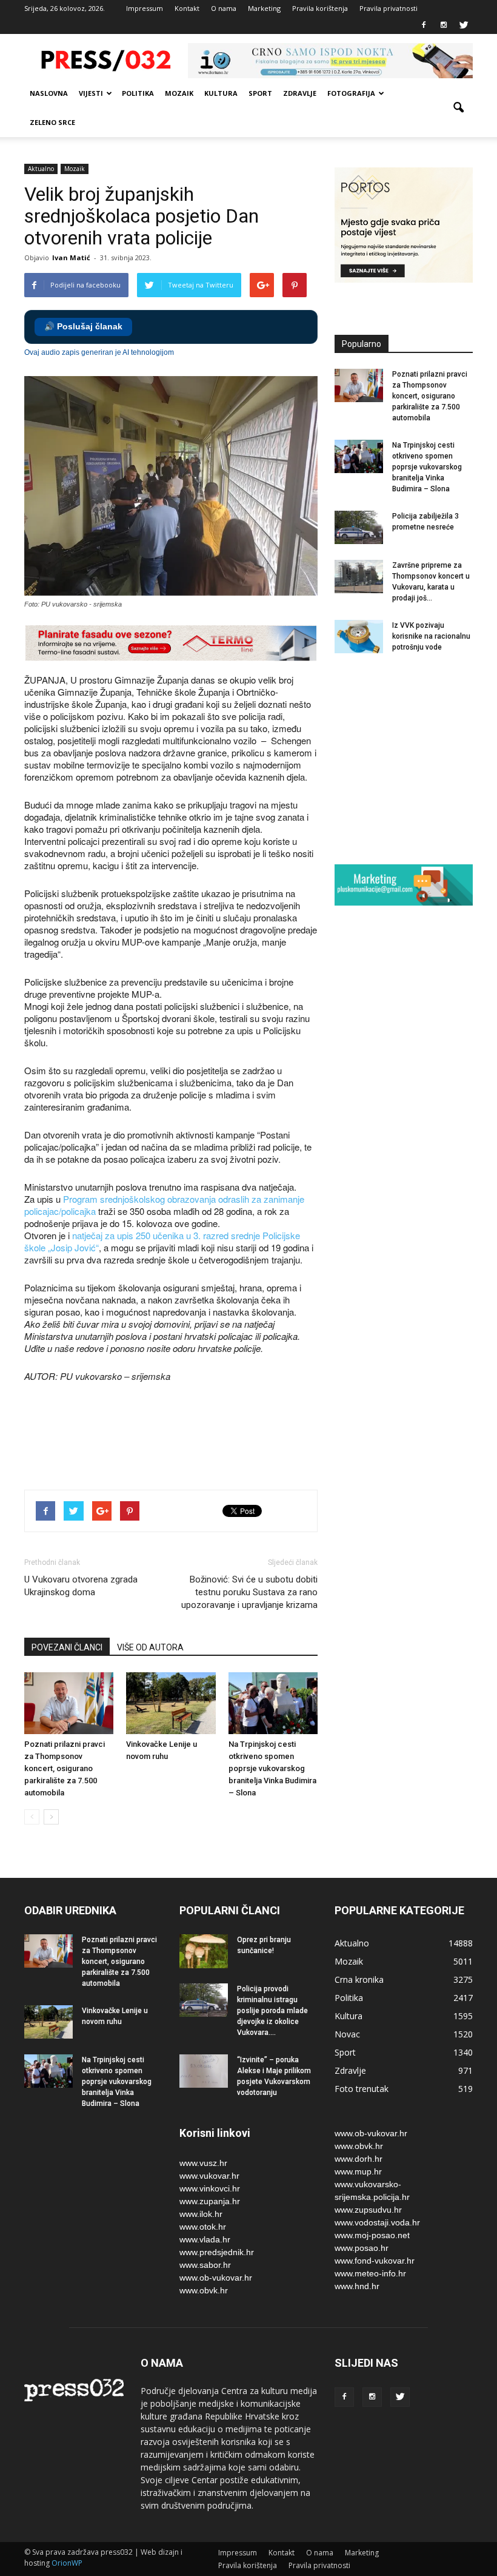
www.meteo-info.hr (370, 2273)
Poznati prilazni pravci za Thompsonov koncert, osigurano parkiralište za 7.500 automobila (65, 1768)
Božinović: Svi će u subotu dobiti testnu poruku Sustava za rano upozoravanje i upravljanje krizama (249, 1592)
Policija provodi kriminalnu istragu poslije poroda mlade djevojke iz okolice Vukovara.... (272, 2011)
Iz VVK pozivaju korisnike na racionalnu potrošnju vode (431, 636)
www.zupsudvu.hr (368, 2210)
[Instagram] (444, 25)
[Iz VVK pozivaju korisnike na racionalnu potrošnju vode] (359, 637)
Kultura (221, 93)
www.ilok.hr (201, 2214)
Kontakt (187, 8)
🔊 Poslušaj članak (83, 327)
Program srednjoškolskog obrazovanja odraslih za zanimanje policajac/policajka (164, 1205)
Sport (260, 93)
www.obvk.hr (204, 2290)
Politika (138, 93)
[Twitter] (464, 25)
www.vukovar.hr (209, 2176)
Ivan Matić (71, 257)
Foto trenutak (362, 2089)
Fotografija (351, 93)
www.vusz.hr (203, 2163)
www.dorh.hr (359, 2159)
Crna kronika (359, 1979)
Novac (347, 2034)
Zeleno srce (52, 122)
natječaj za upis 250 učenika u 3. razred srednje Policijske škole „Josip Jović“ (162, 1241)
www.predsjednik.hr (217, 2252)
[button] (458, 108)
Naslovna (49, 93)
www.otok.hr (203, 2227)
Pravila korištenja (320, 8)
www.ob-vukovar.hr (216, 2278)
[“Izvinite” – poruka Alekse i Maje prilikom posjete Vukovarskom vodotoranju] (204, 2071)
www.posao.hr (362, 2248)
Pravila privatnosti (389, 8)
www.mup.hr (358, 2171)
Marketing (264, 8)
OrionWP (67, 2563)
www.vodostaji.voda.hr (377, 2222)
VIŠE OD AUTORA (150, 1647)
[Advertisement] (245, 1438)
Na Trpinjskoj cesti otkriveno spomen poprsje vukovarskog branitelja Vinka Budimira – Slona (272, 1768)
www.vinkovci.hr (210, 2188)
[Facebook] (424, 25)
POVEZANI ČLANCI (67, 1647)
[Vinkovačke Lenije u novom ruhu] (171, 1703)
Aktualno (41, 169)
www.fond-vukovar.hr (375, 2261)
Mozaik (179, 93)
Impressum (145, 8)
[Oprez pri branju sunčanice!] (204, 1951)
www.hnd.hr (357, 2286)
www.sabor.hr (205, 2265)
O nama (224, 8)
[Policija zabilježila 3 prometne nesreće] (359, 527)
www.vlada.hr (205, 2239)
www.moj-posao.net (372, 2235)
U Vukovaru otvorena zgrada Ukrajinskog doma (81, 1586)
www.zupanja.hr (210, 2201)
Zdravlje (300, 93)
